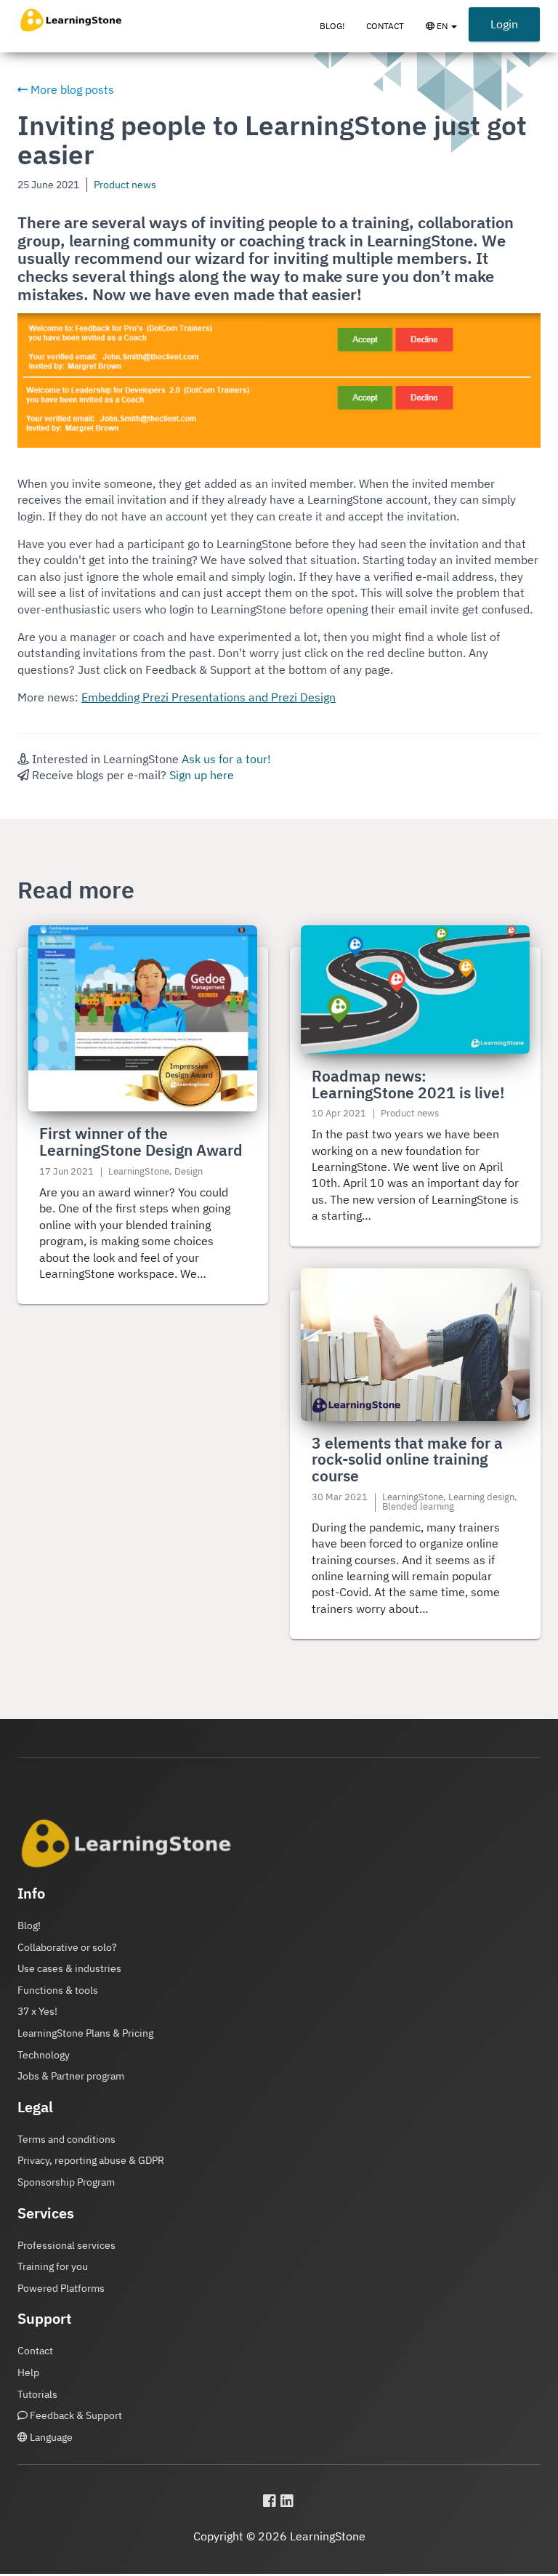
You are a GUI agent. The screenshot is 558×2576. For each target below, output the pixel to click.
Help (28, 2372)
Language (50, 2437)
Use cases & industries (69, 1968)
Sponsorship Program (66, 2182)
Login (504, 24)
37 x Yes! (37, 2011)
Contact (385, 26)
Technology (44, 2055)
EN (446, 33)
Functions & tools (58, 1990)
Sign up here (202, 775)
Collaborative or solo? (67, 1947)
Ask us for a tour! (226, 759)
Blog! (332, 26)
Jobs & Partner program (71, 2076)
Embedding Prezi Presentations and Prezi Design (209, 697)
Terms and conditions (66, 2139)
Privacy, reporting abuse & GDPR (91, 2160)
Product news (125, 184)
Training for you (53, 2266)
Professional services (66, 2245)
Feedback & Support (75, 2415)
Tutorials (37, 2394)
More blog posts (71, 89)
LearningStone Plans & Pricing (85, 2033)
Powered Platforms (61, 2288)
